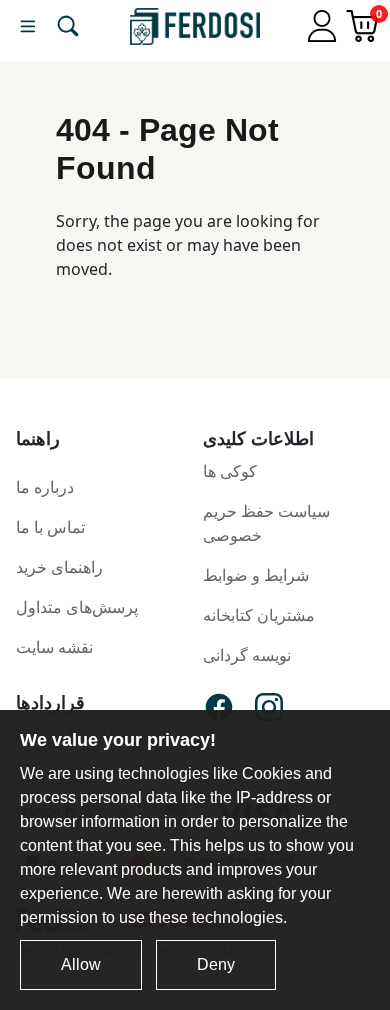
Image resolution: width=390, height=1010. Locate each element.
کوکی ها (230, 471)
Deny (216, 964)
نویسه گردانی (247, 655)
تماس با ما (50, 527)
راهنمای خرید (59, 567)
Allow (81, 964)
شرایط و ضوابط (256, 575)
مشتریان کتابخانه (259, 615)
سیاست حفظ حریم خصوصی (266, 523)
